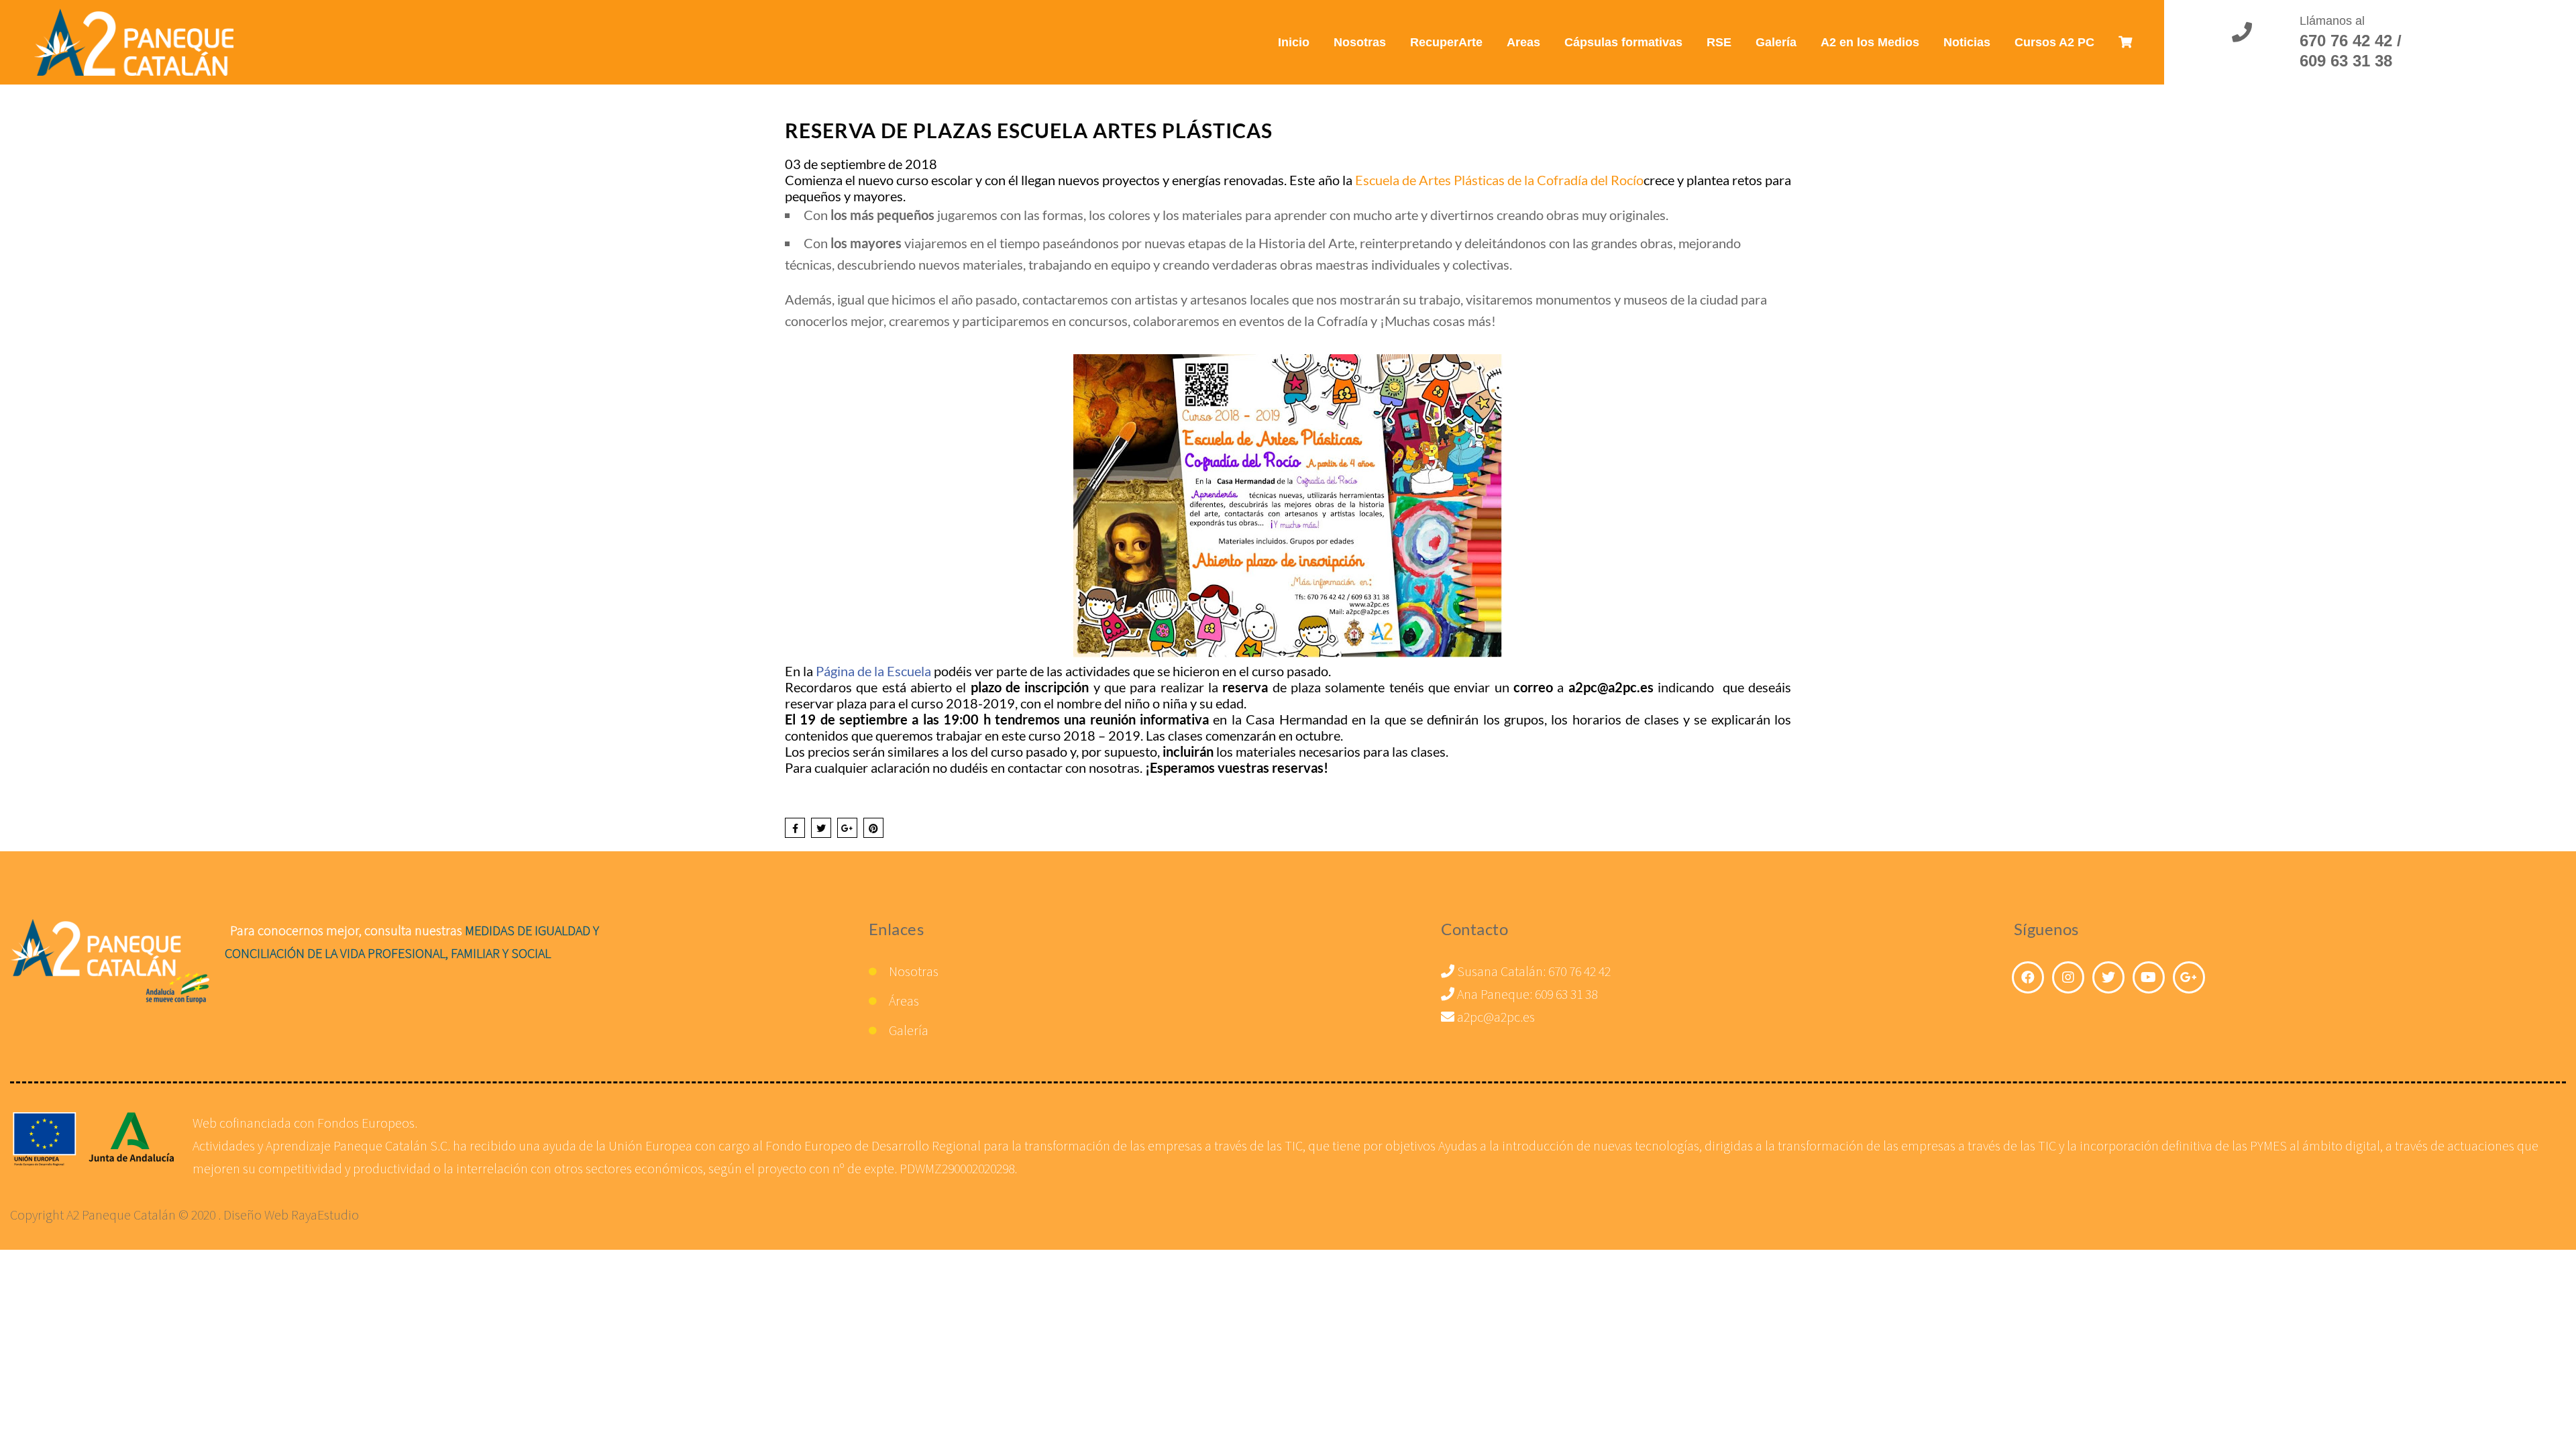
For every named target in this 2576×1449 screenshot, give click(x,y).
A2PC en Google (2189, 977)
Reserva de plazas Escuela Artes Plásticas (1029, 130)
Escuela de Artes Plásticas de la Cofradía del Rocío (1499, 180)
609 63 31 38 (1566, 994)
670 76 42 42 (1579, 971)
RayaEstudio (325, 1215)
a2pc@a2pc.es (1495, 1017)
